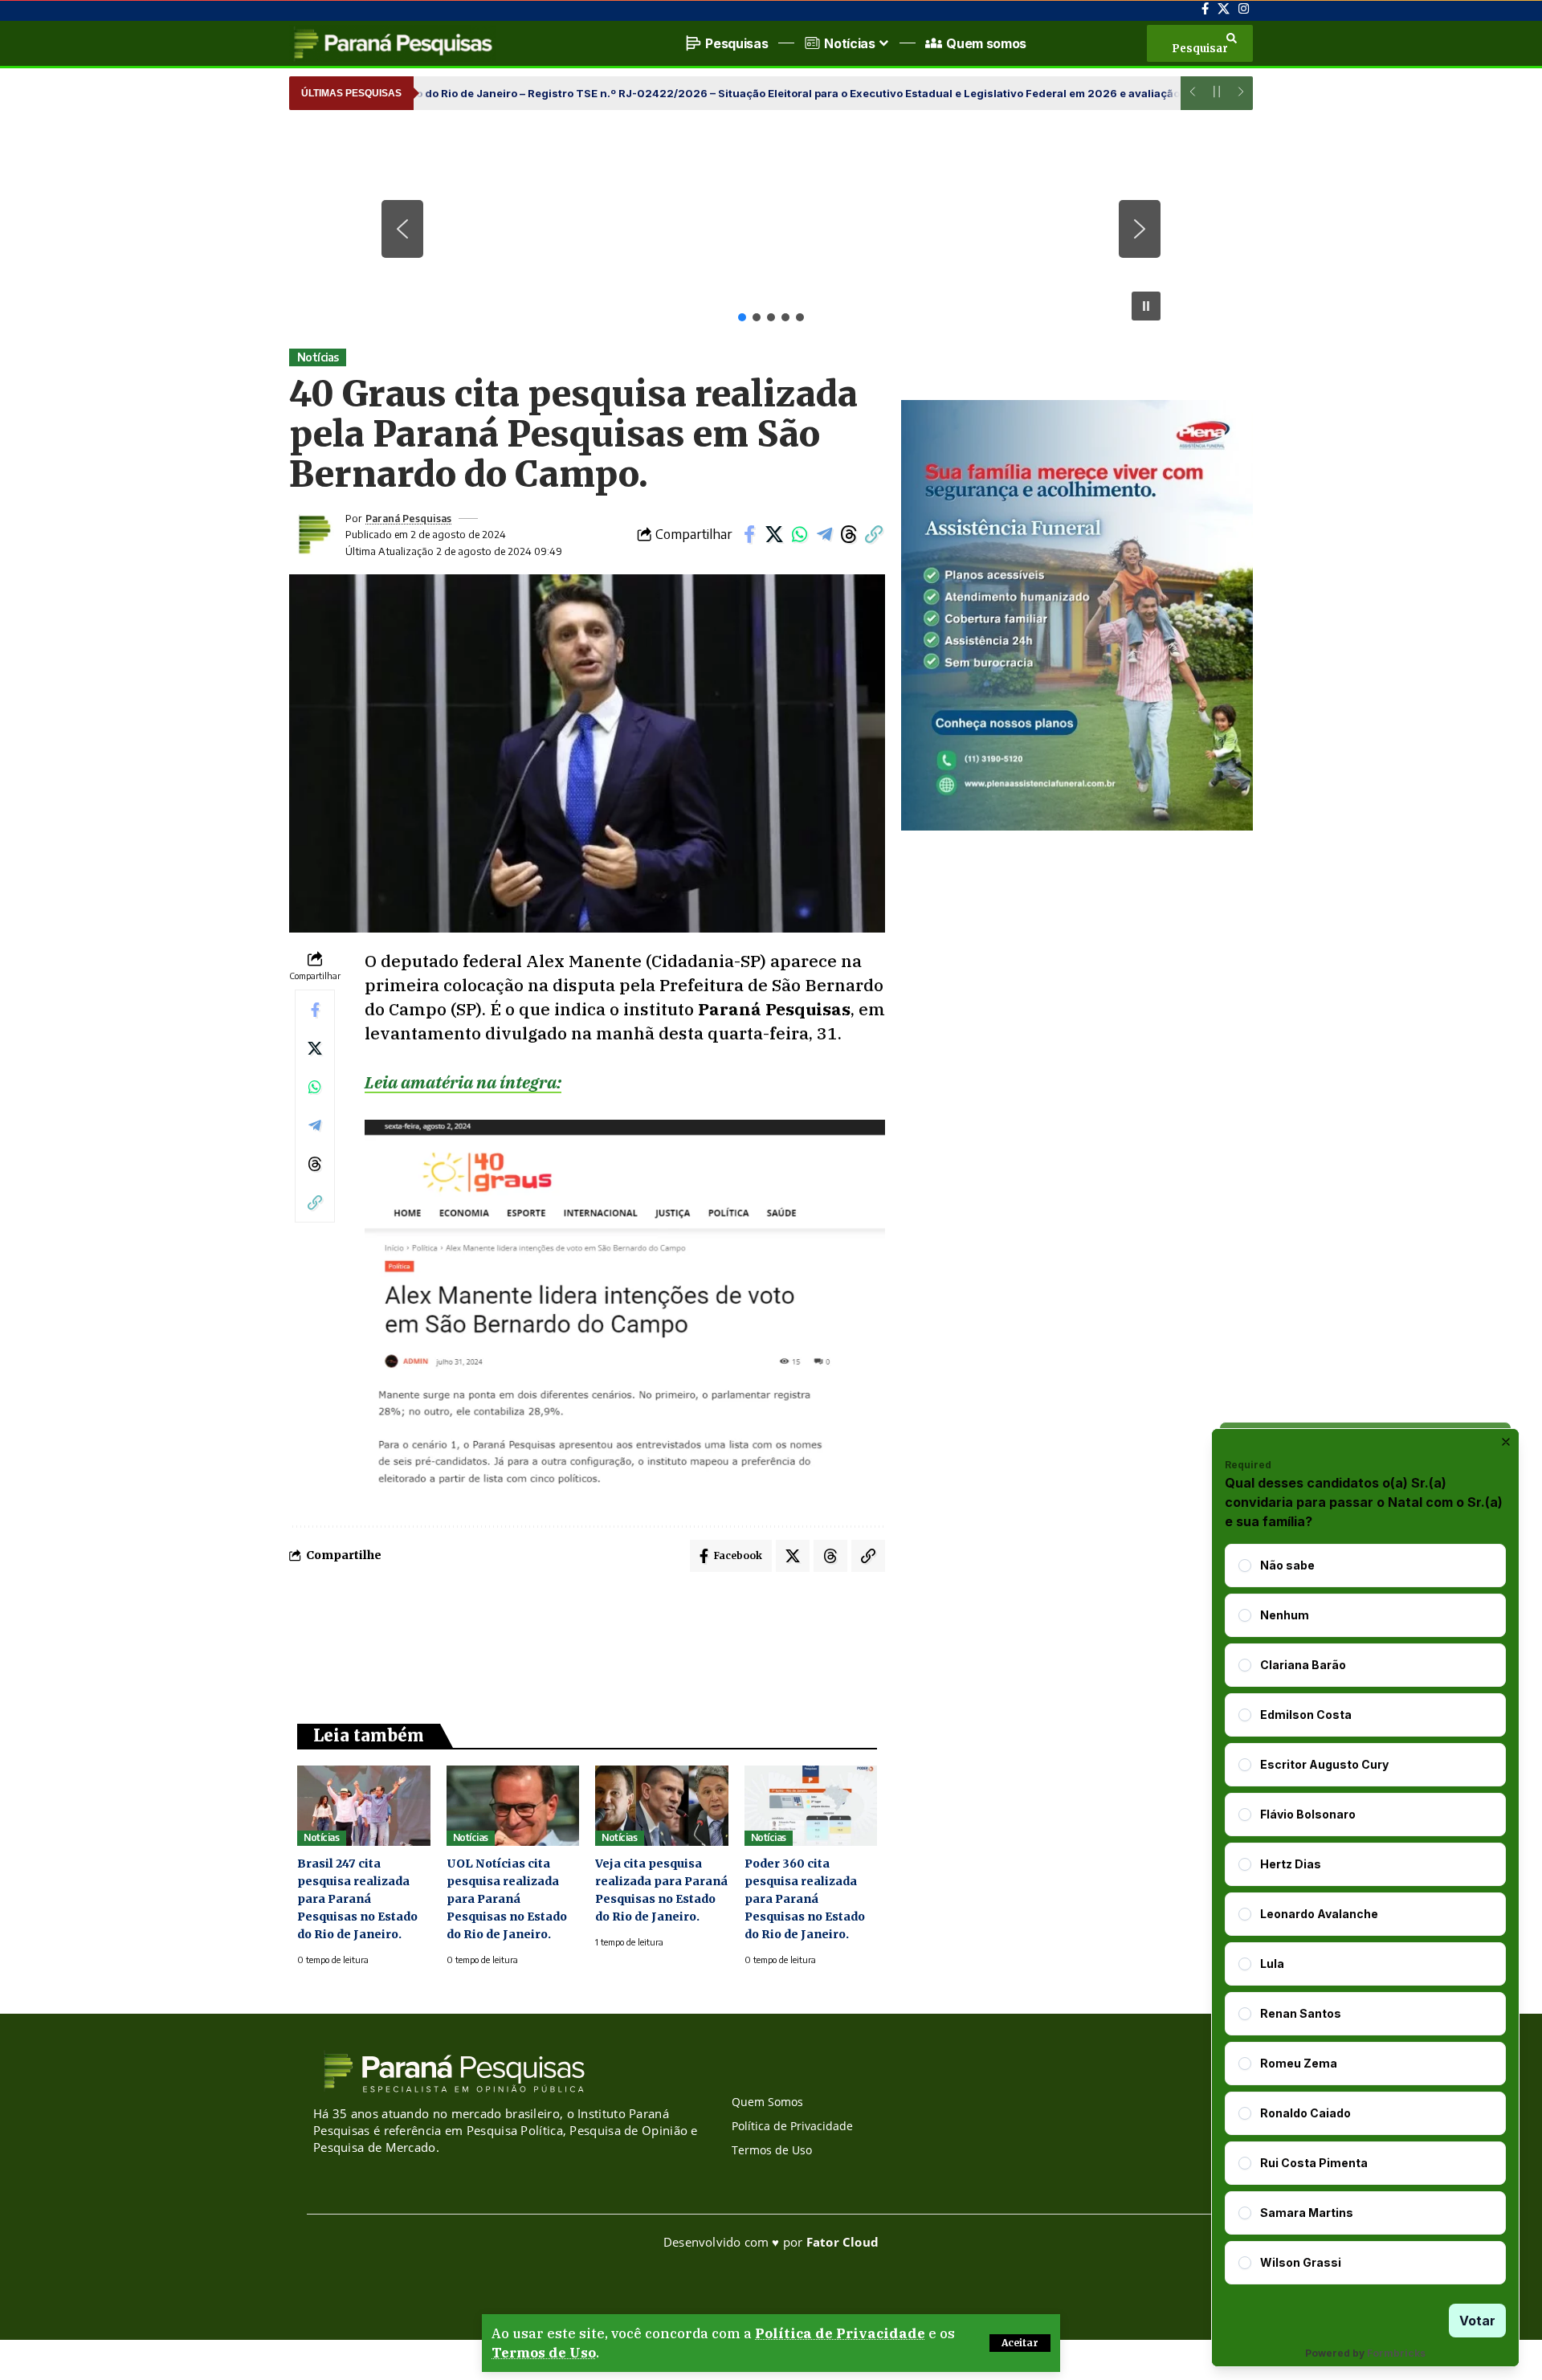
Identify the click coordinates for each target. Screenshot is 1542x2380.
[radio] (1245, 1566)
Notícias (318, 357)
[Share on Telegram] (824, 534)
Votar (1477, 2321)
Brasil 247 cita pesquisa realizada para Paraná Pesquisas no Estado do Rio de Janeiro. (357, 1899)
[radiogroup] (1365, 1914)
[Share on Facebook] (749, 534)
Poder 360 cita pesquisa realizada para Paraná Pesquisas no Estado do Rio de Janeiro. (805, 1899)
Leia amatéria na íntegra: (463, 1082)
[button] (1020, 2343)
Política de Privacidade (840, 2333)
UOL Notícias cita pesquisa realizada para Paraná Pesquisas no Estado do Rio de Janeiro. (507, 1899)
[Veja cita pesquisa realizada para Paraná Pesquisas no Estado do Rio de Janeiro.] (662, 1805)
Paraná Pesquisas (408, 518)
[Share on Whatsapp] (799, 534)
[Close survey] (1506, 1442)
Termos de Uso (544, 2353)
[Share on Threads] (849, 534)
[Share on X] (774, 534)
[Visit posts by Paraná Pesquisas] (313, 534)
